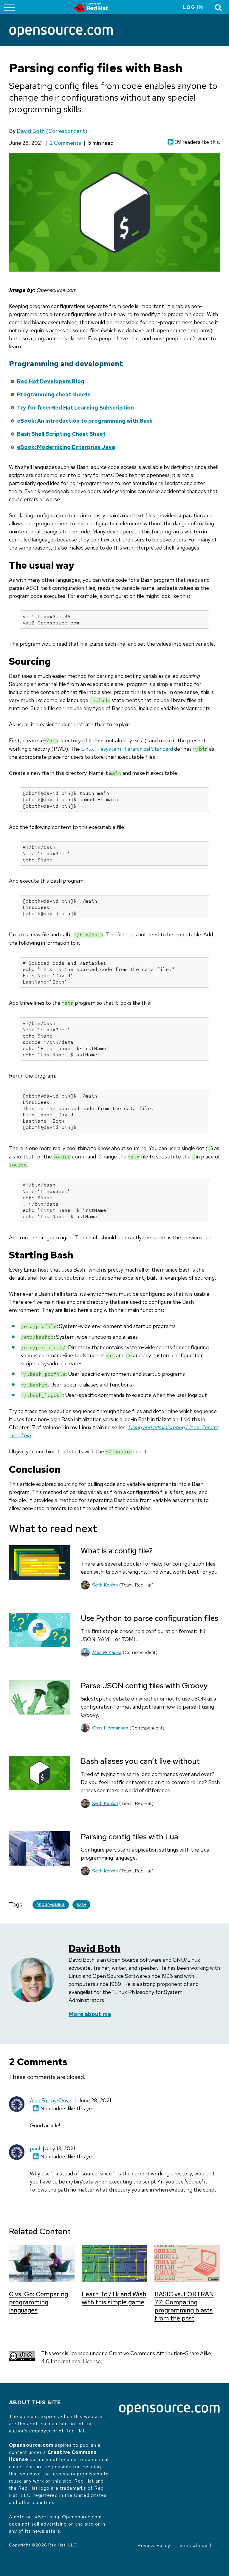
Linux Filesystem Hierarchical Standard (127, 749)
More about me (90, 2014)
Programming (51, 1905)
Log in (193, 7)
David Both (31, 131)
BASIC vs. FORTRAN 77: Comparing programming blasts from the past (184, 2306)
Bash (81, 1905)
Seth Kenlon (105, 1585)
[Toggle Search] (219, 7)
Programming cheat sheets (54, 394)
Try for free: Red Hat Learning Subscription (75, 408)
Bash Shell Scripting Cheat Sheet (61, 434)
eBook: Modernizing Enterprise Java (66, 447)
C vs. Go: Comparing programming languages (38, 2302)
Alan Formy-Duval (51, 2100)
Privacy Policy (154, 2545)
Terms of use (192, 2545)
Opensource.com (31, 2445)
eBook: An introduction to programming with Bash (85, 421)
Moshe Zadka (107, 1652)
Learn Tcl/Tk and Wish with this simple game (114, 2298)
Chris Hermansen (110, 1728)
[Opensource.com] (61, 32)
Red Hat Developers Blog (51, 381)
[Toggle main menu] (10, 7)
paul (35, 2148)
